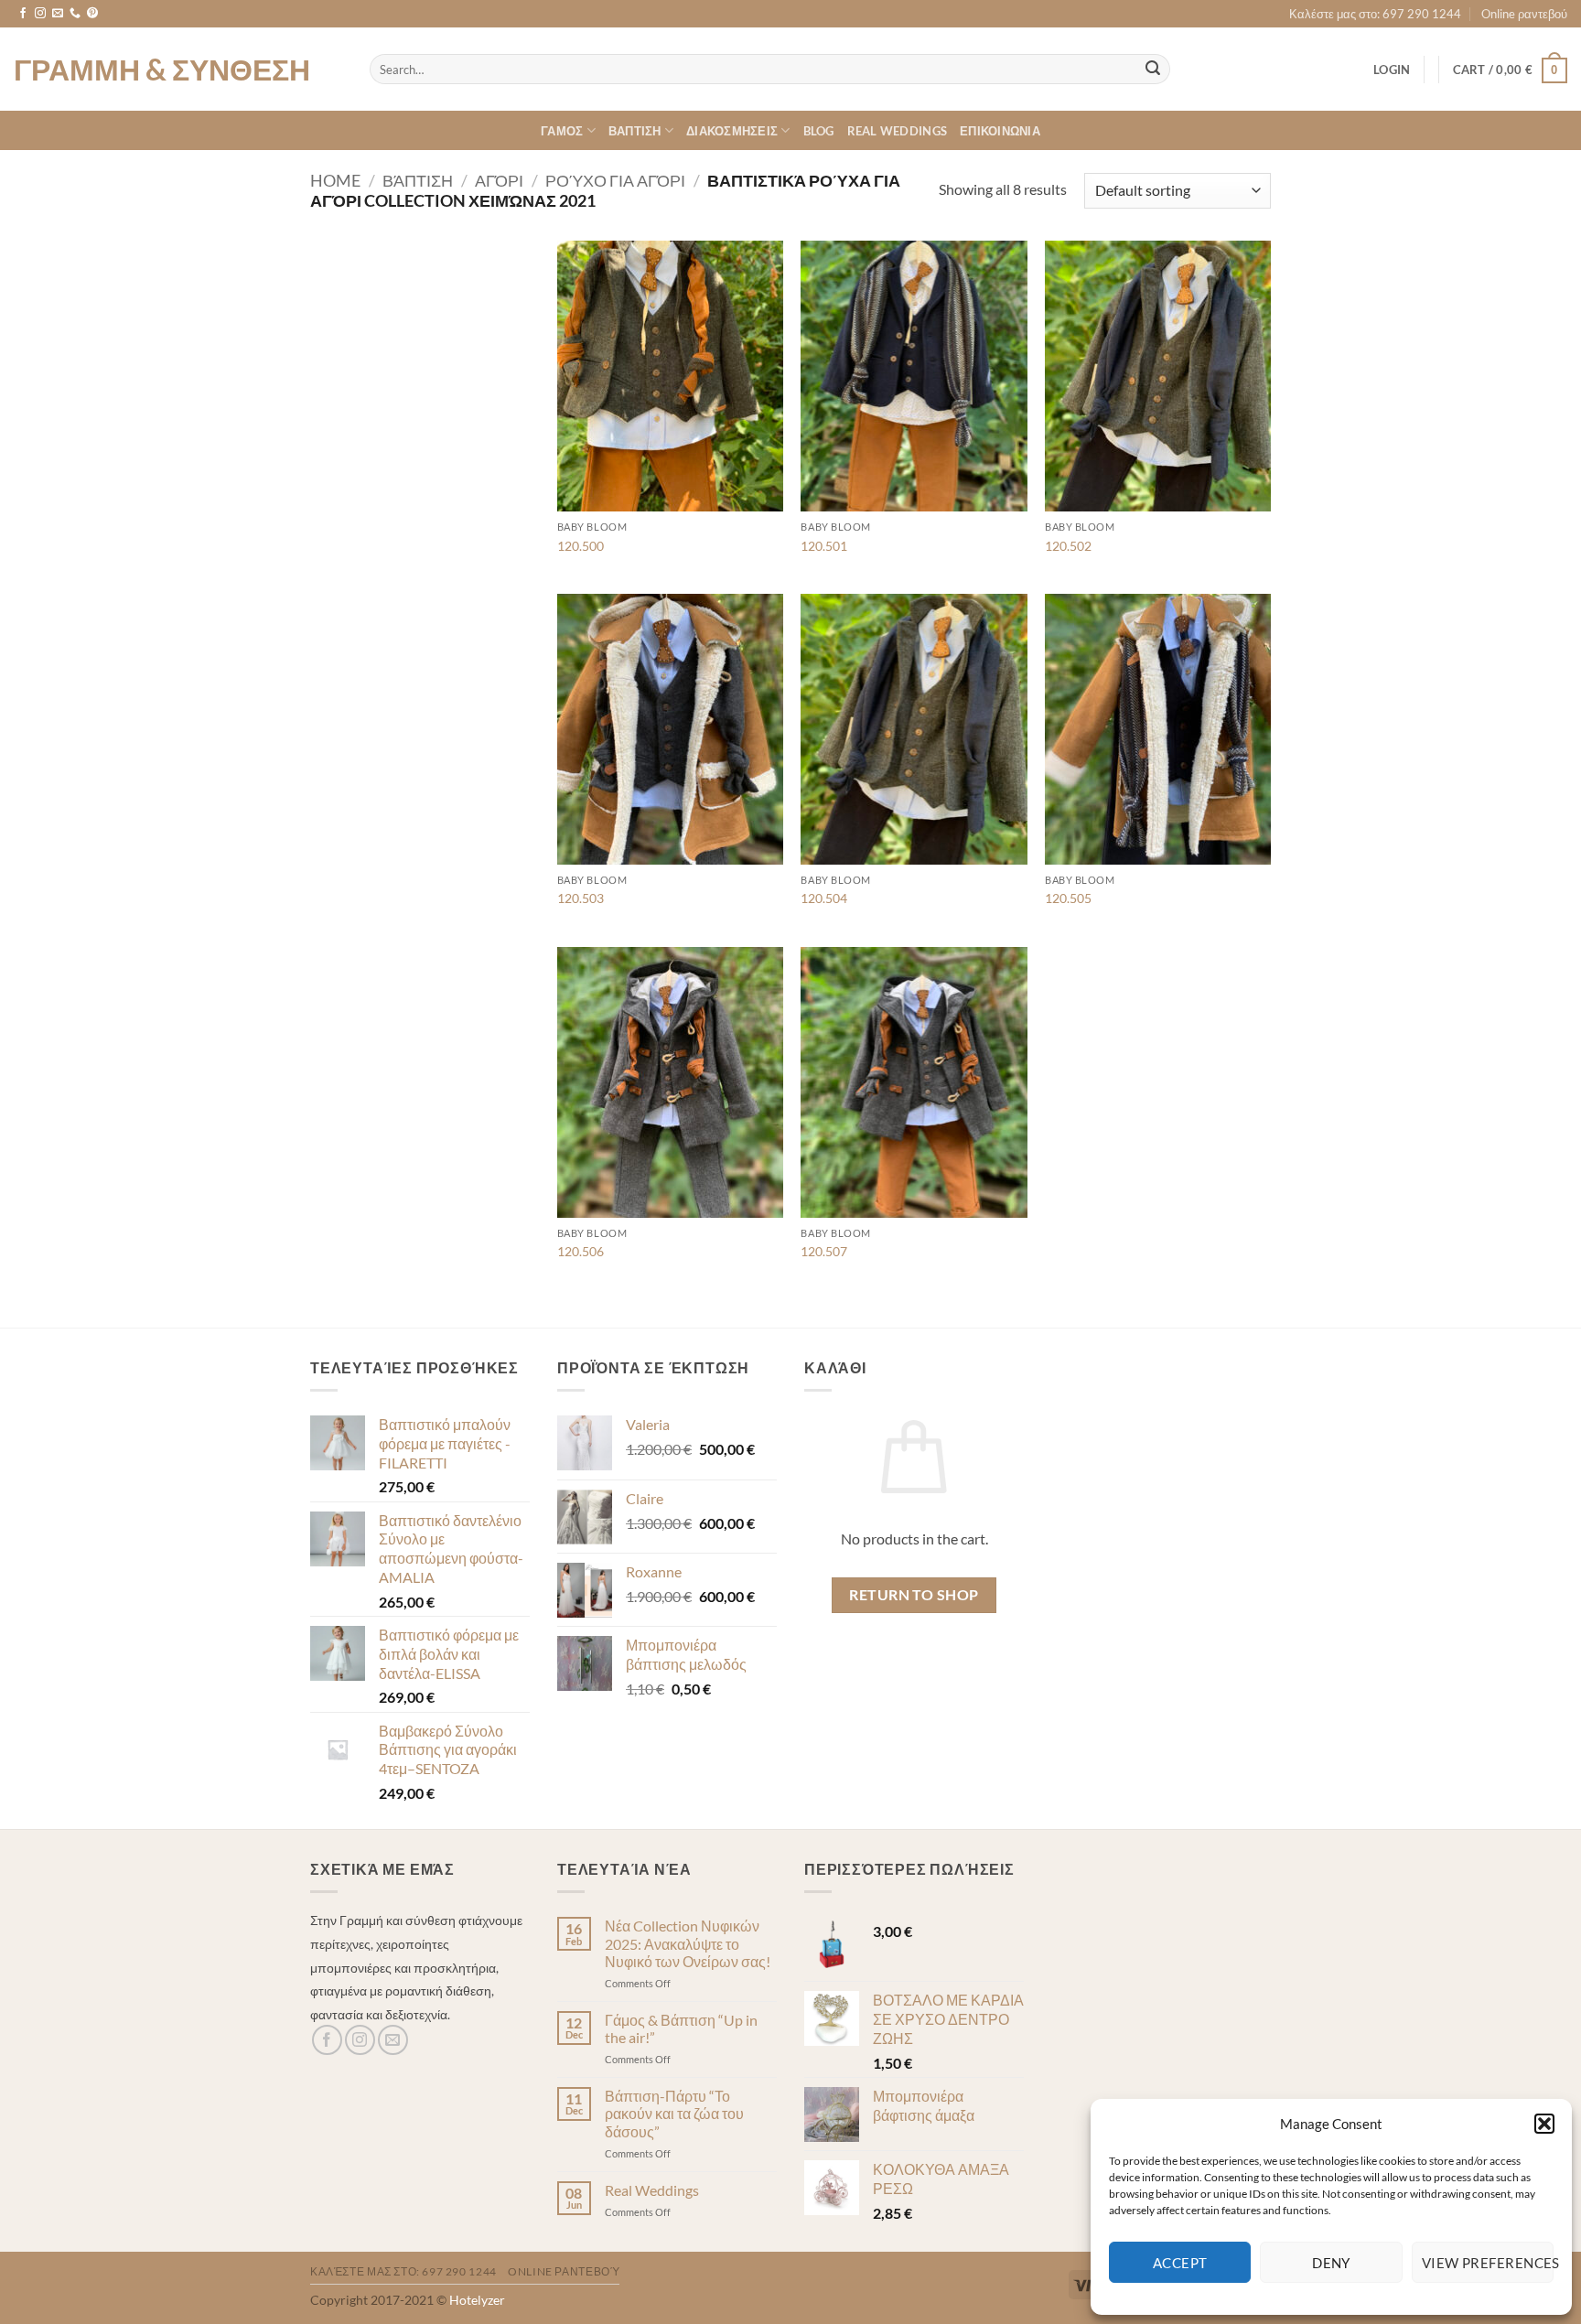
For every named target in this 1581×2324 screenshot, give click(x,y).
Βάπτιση (418, 180)
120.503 (581, 898)
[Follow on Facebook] (23, 14)
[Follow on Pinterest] (92, 14)
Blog (819, 131)
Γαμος (562, 131)
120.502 (1068, 546)
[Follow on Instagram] (40, 14)
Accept (1180, 2263)
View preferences (1488, 2263)
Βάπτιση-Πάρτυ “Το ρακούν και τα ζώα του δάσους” (674, 2113)
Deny (1331, 2263)
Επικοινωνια (1000, 131)
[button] (1544, 2124)
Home (335, 180)
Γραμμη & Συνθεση (162, 70)
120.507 (824, 1251)
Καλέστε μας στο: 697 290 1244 (1375, 14)
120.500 (581, 546)
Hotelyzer (477, 2300)
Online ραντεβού (1524, 14)
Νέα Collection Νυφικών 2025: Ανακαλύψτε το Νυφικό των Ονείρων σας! (688, 1943)
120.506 (581, 1251)
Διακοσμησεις (732, 131)
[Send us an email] (58, 14)
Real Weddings (897, 131)
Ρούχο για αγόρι (615, 180)
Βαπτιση (635, 131)
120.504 (824, 898)
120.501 (824, 546)
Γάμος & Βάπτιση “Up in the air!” (681, 2028)
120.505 (1068, 898)
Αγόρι (499, 180)
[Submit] (1154, 70)
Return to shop (914, 1595)
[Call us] (75, 14)
